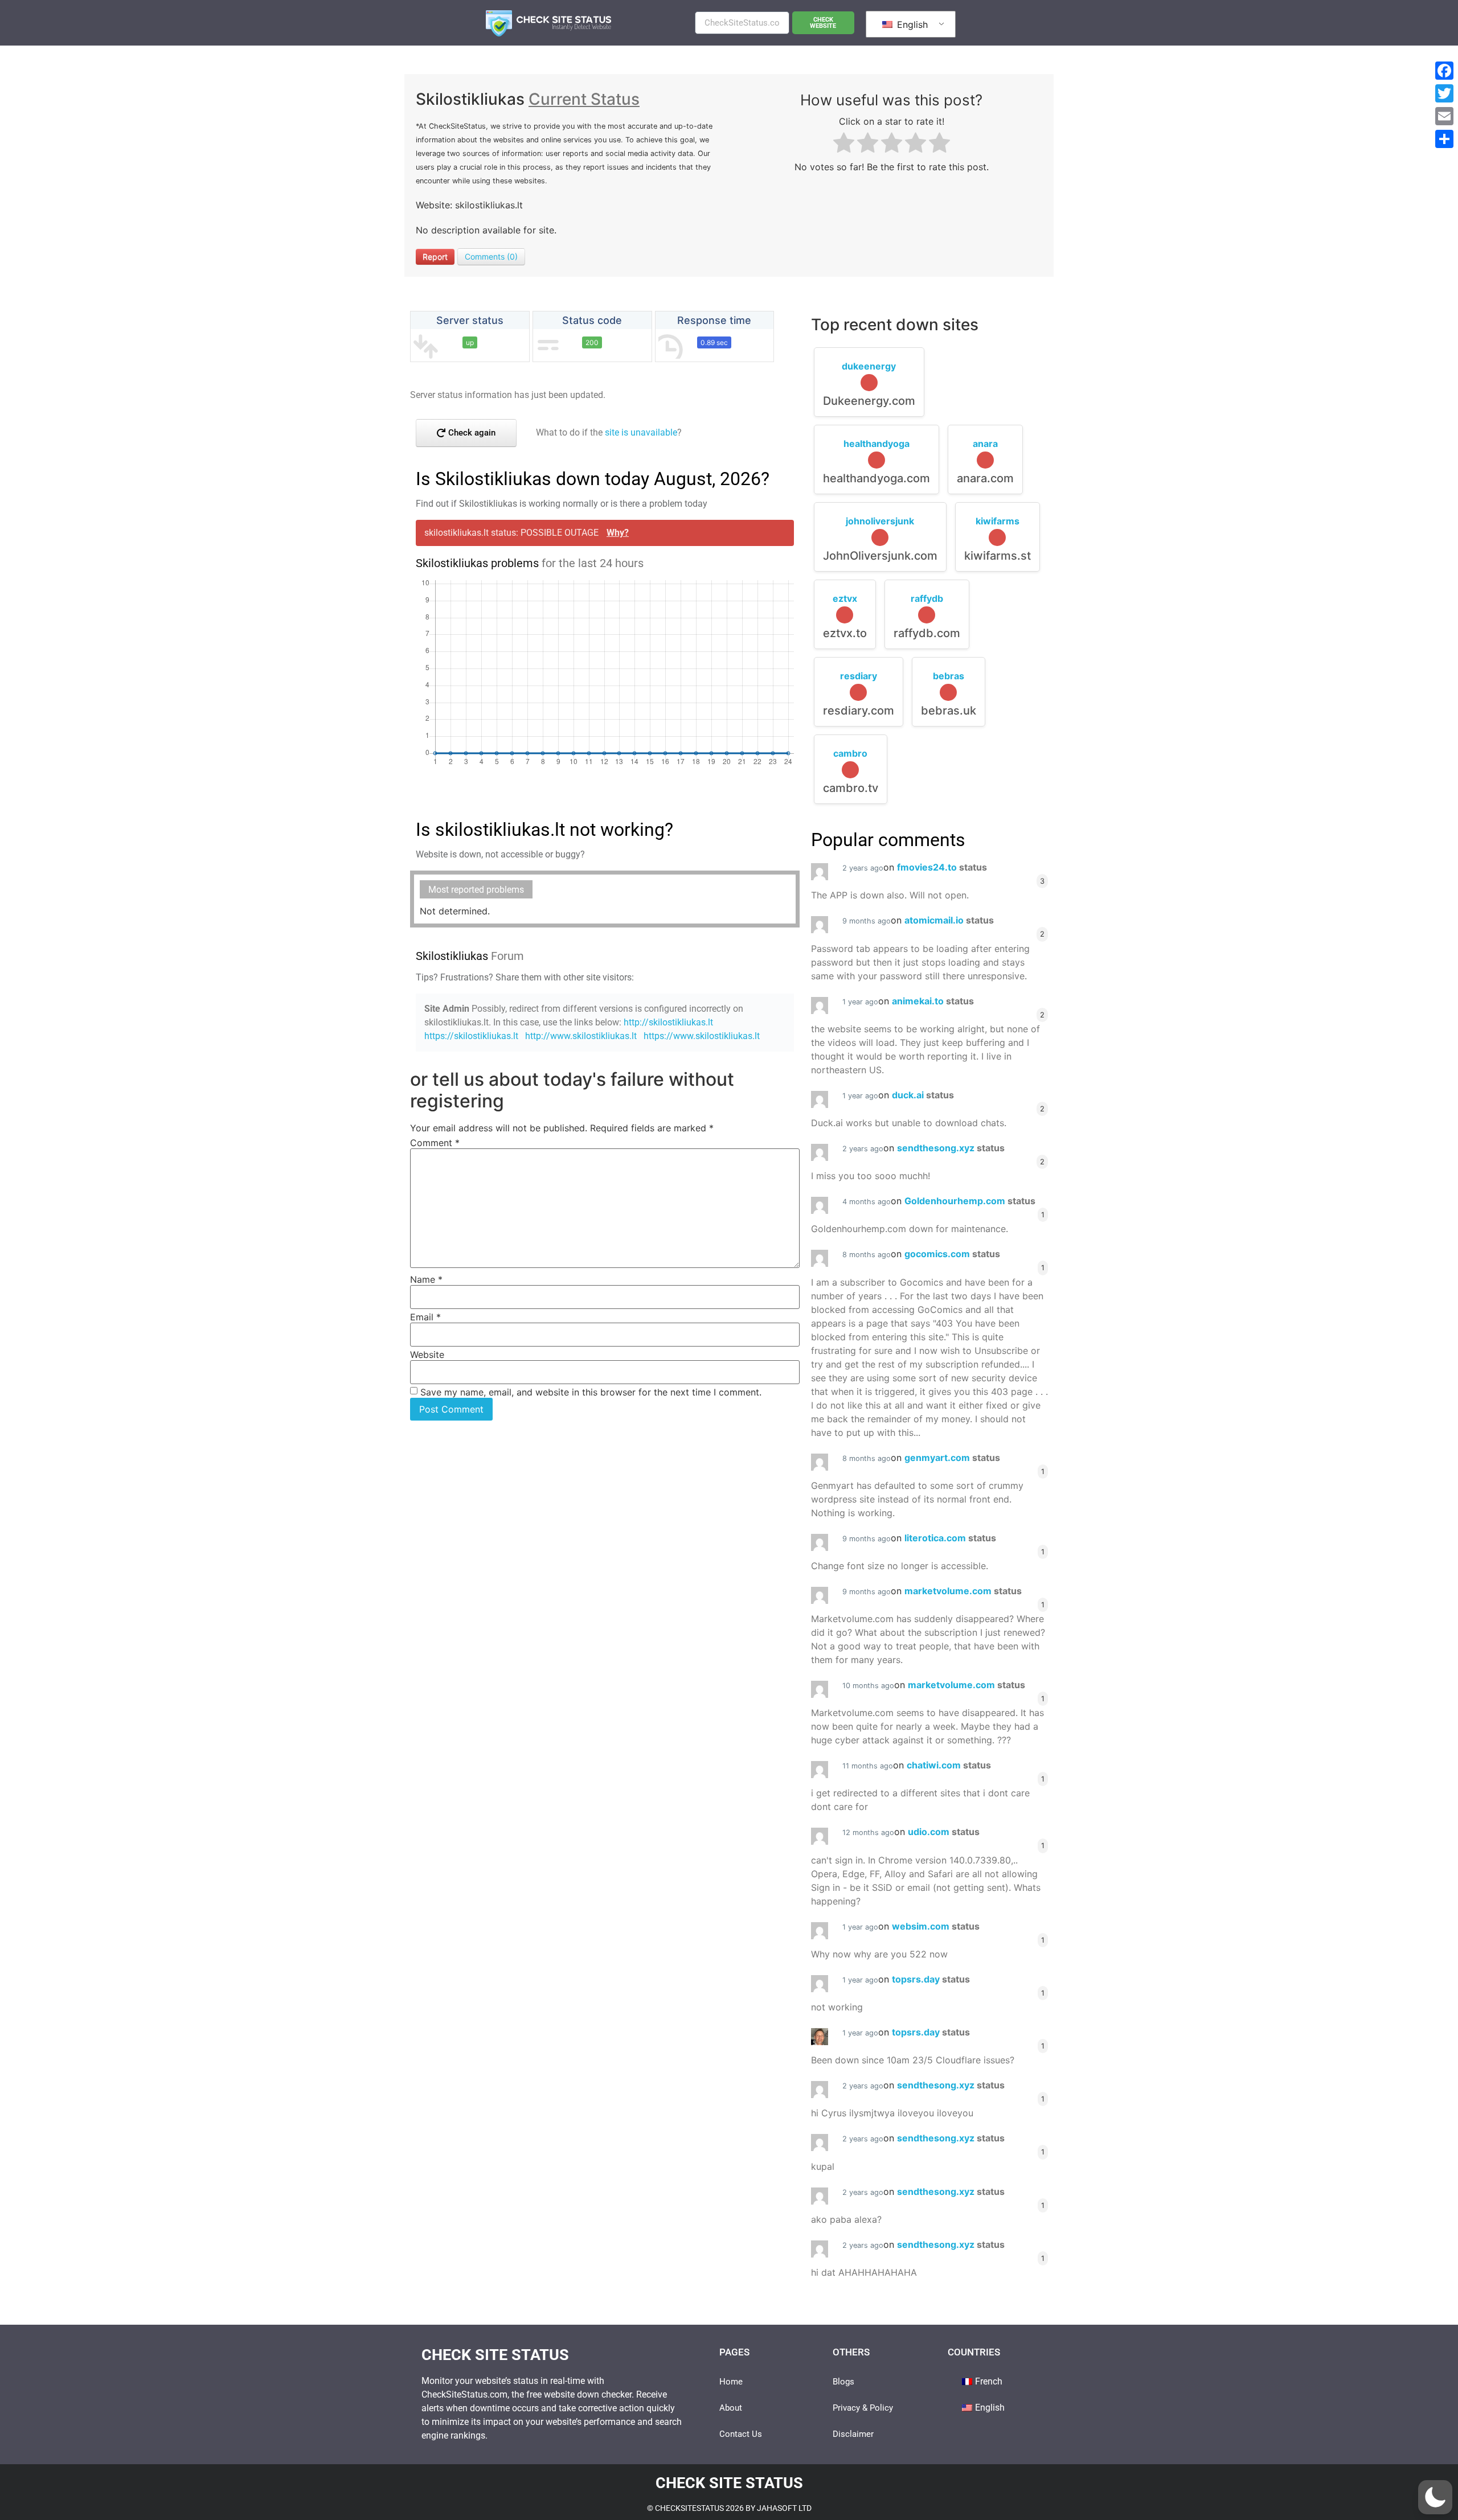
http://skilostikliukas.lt (668, 1022)
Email (425, 1317)
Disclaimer (853, 2434)
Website (427, 1355)
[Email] (1444, 116)
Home (731, 2382)
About (731, 2408)
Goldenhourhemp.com (970, 1201)
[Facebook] (1444, 71)
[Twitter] (1444, 93)
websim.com (936, 1926)
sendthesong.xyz (951, 1148)
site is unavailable (641, 432)
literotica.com (950, 1538)
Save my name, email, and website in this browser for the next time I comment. (591, 1392)
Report (435, 256)
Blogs (843, 2382)
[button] (1435, 2497)
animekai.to (933, 1001)
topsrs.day (931, 1979)
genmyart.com (952, 1458)
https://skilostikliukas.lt (471, 1036)
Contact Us (741, 2434)
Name (426, 1279)
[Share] (1444, 139)
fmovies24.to (942, 867)
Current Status (584, 99)
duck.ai (923, 1095)
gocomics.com (952, 1254)
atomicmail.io (949, 920)
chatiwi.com (949, 1765)
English (911, 24)
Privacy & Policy (863, 2408)
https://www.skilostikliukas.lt (702, 1036)
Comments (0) (491, 256)
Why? (618, 533)
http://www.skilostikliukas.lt (581, 1036)
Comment (435, 1143)
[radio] (844, 144)
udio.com (944, 1832)
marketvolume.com (963, 1591)
